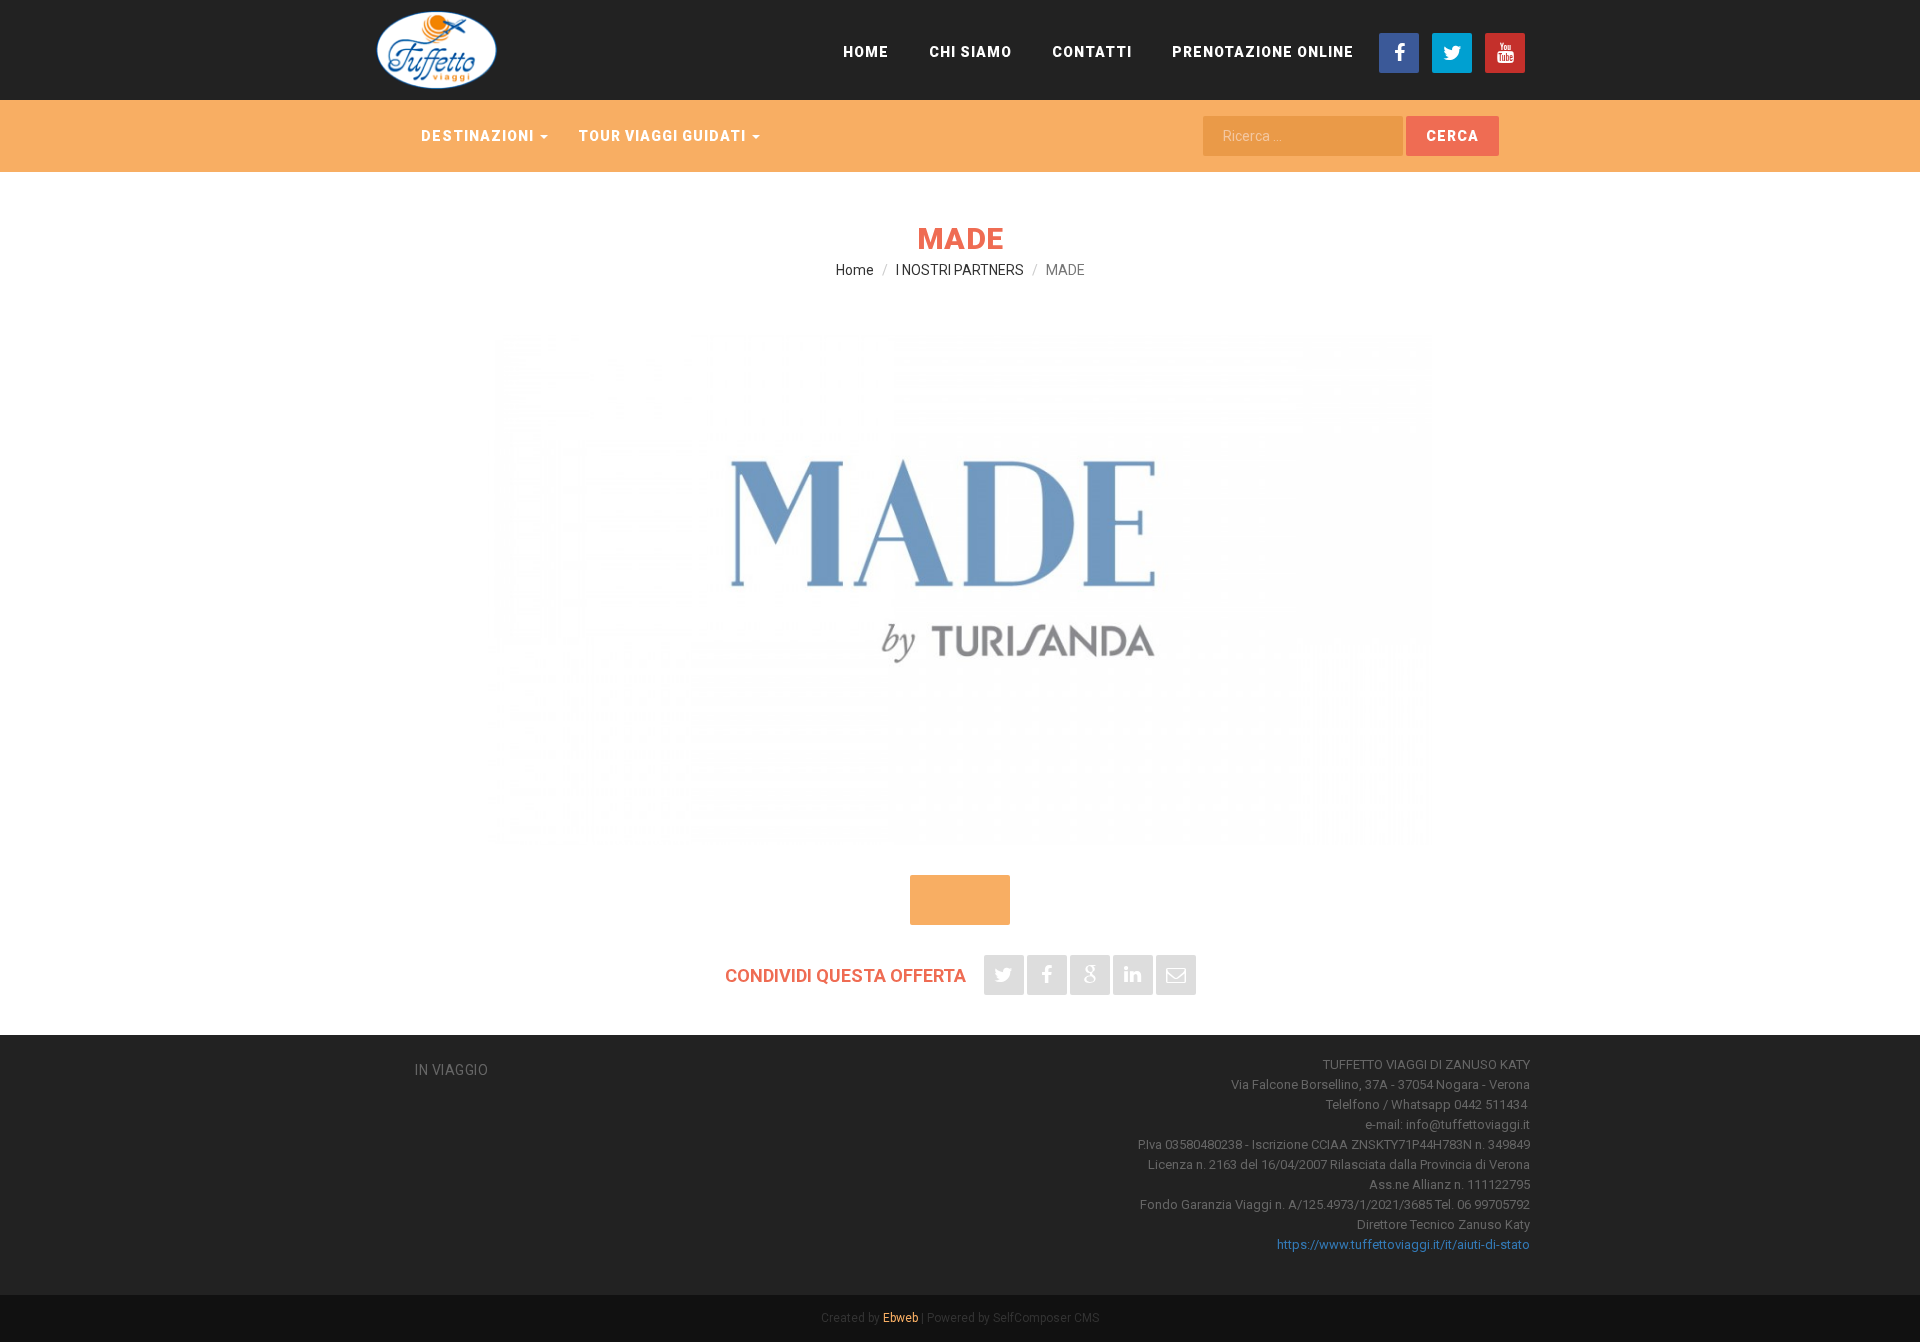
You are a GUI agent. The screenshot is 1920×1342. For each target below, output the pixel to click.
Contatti (1092, 52)
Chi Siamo (970, 52)
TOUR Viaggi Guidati (664, 136)
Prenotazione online (1263, 52)
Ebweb (900, 1318)
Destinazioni (479, 136)
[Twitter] (1452, 53)
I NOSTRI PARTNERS (960, 270)
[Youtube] (1505, 53)
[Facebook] (1399, 53)
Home (866, 52)
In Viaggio (451, 1070)
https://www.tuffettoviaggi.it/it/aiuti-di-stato (1403, 1244)
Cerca (1452, 136)
